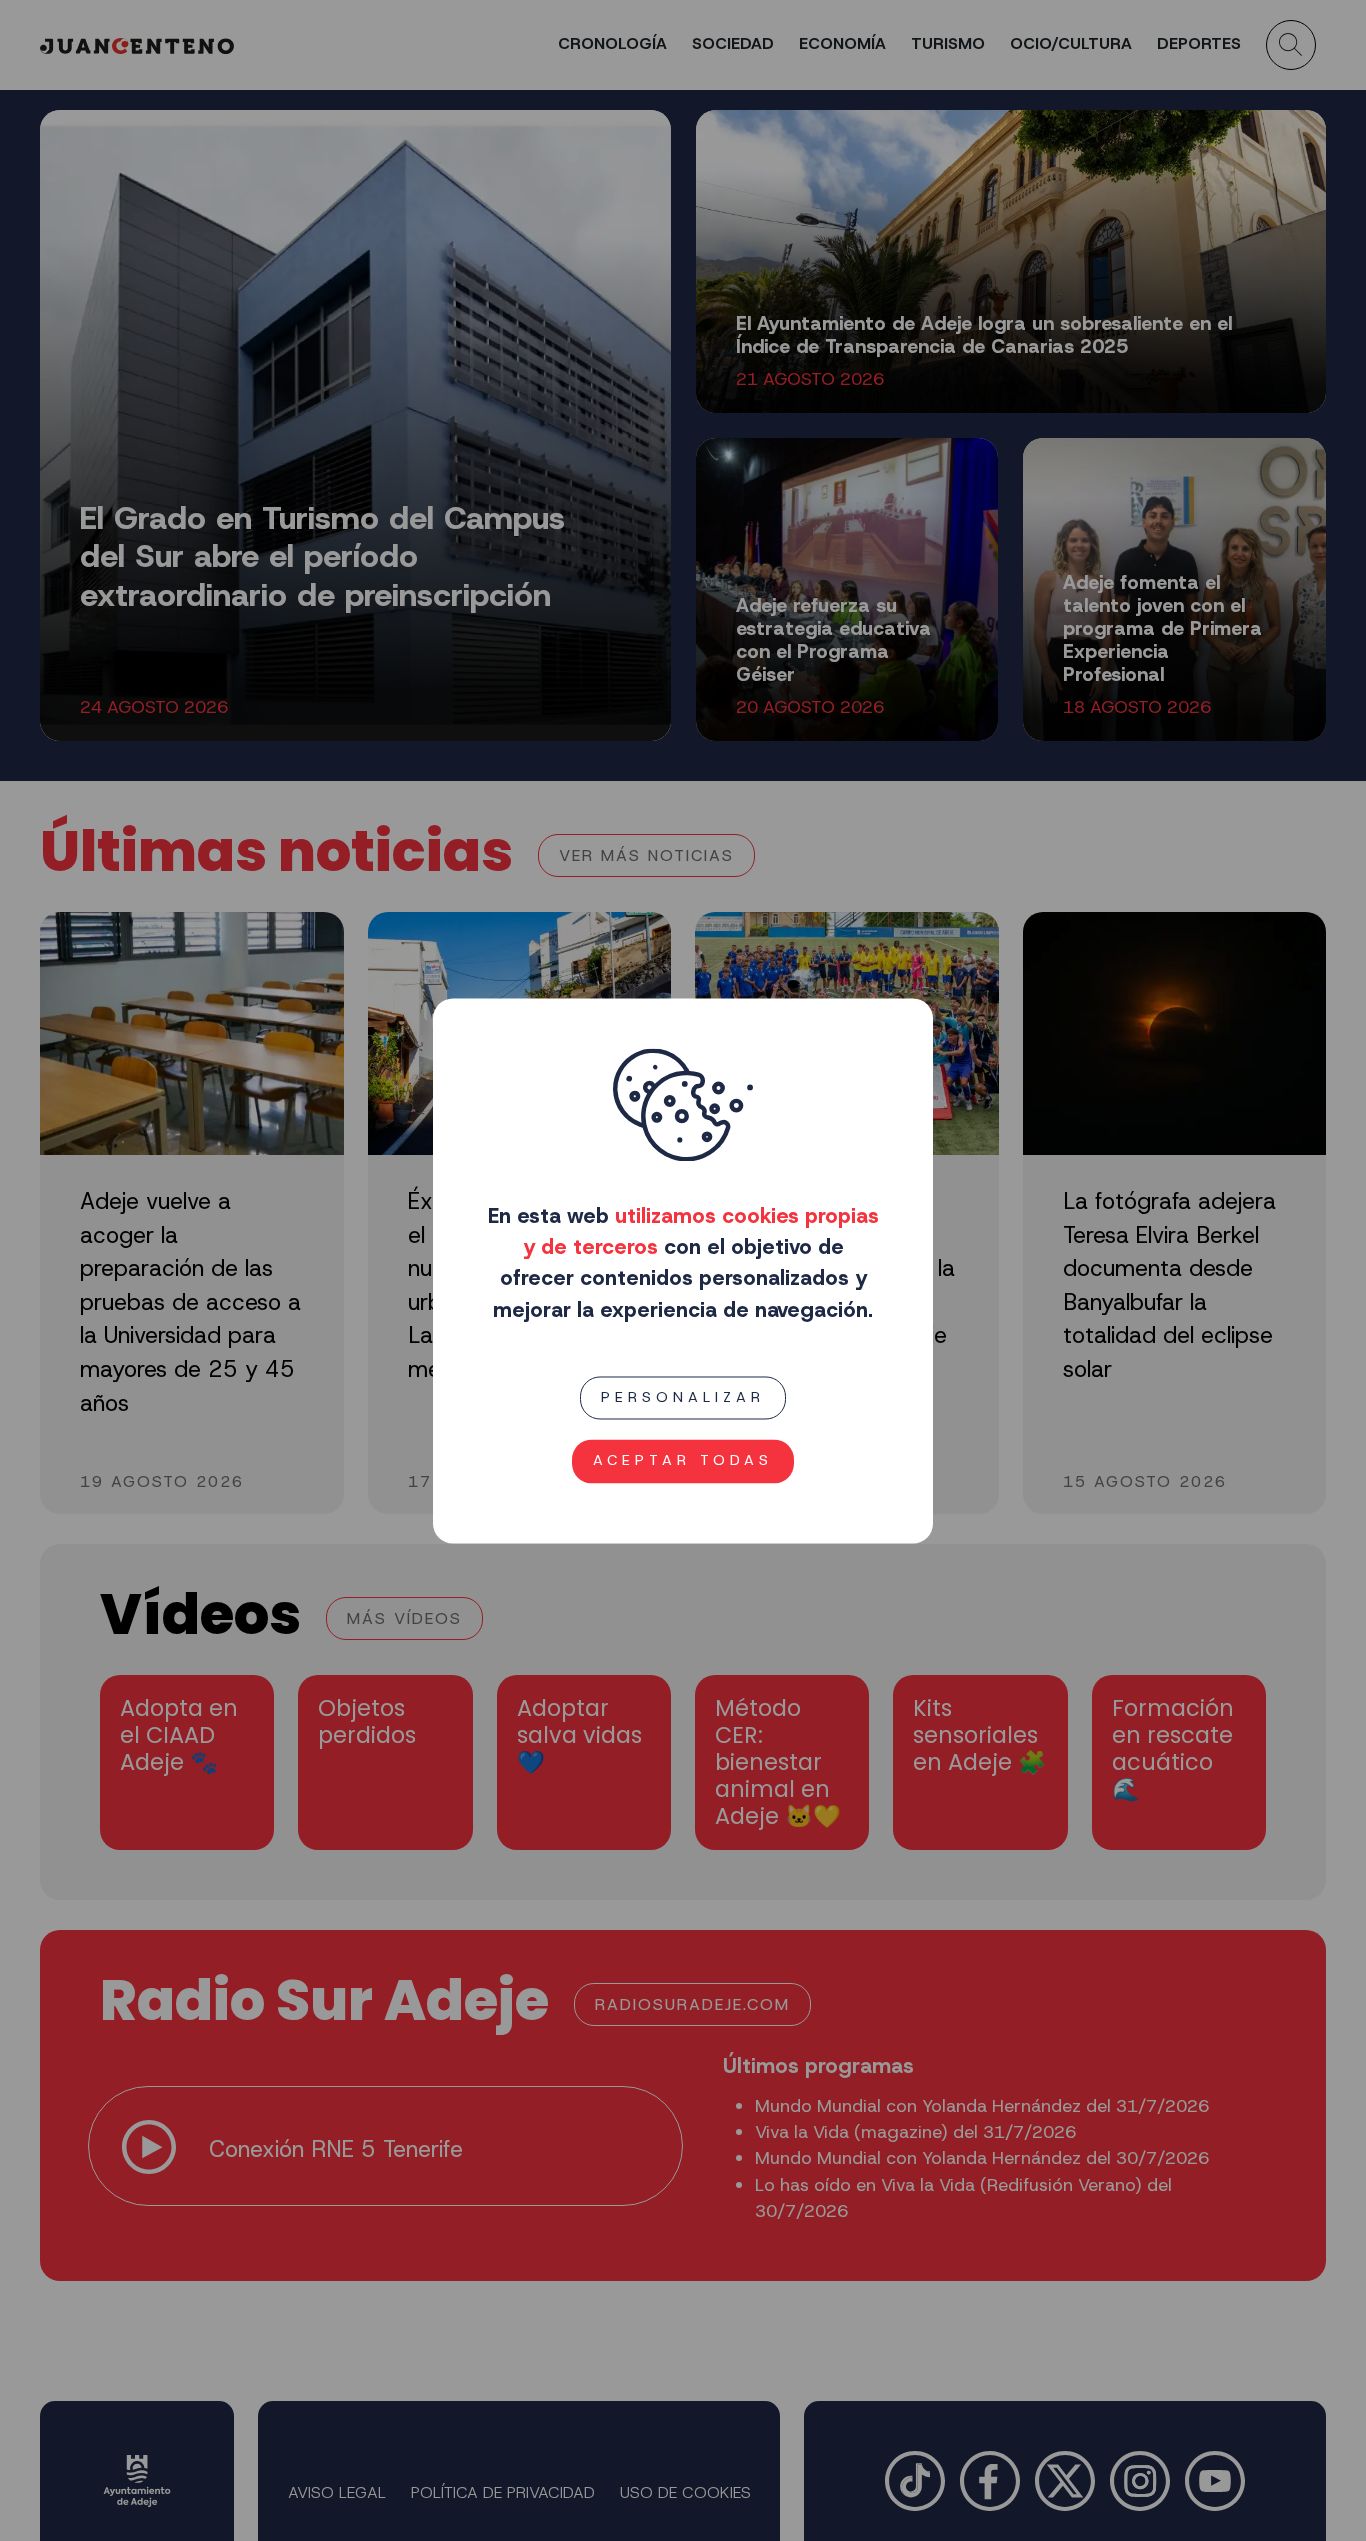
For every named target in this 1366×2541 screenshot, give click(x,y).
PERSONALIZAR (683, 1397)
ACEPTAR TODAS (683, 1460)
